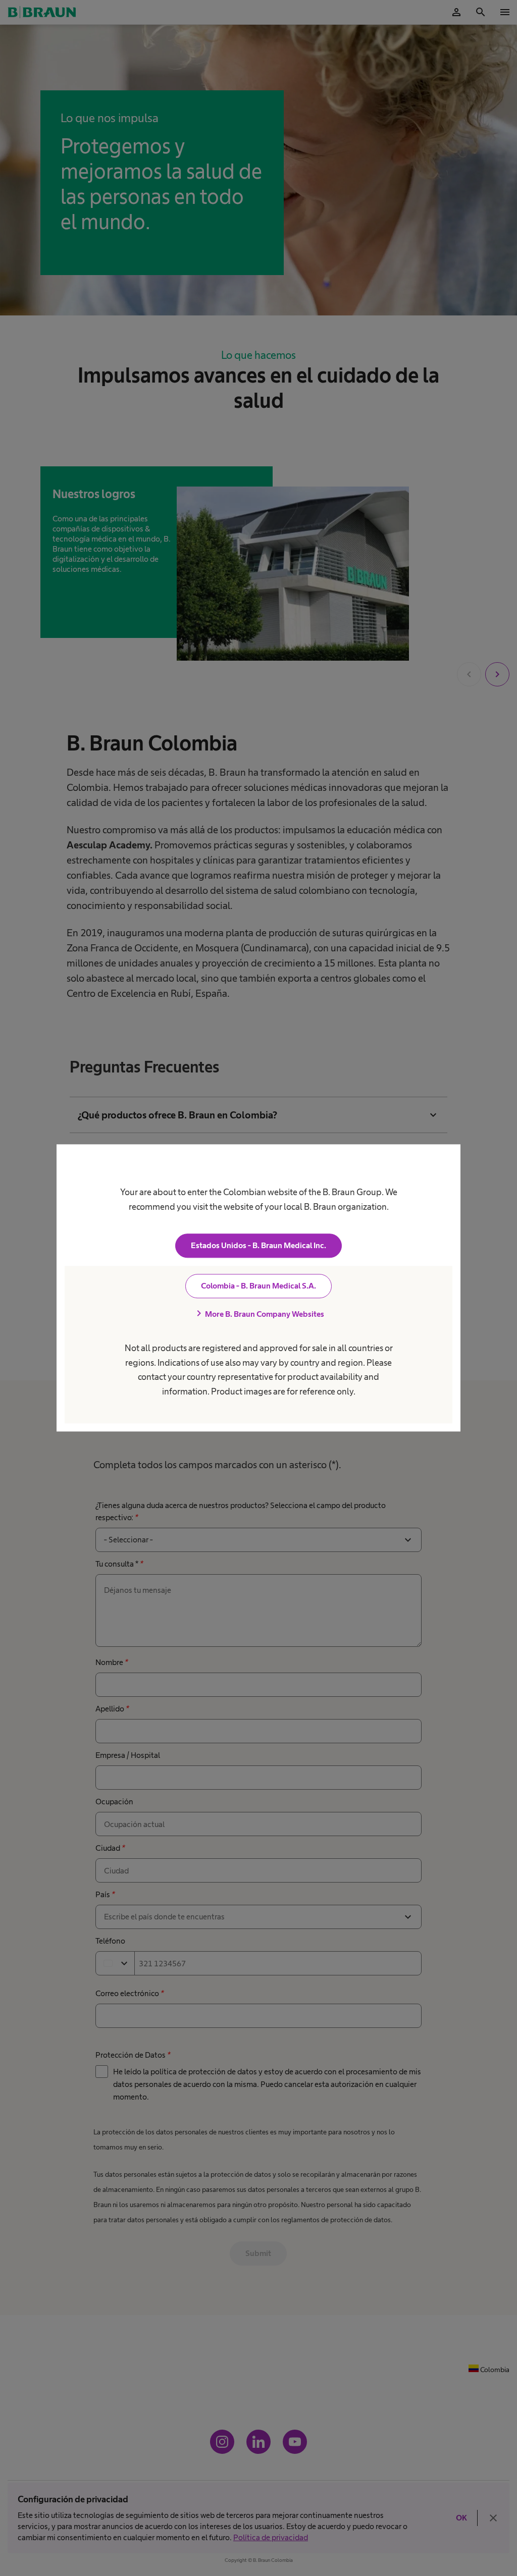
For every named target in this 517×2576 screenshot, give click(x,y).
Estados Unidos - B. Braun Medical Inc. (258, 1246)
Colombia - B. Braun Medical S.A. (258, 1286)
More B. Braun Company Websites (258, 1314)
